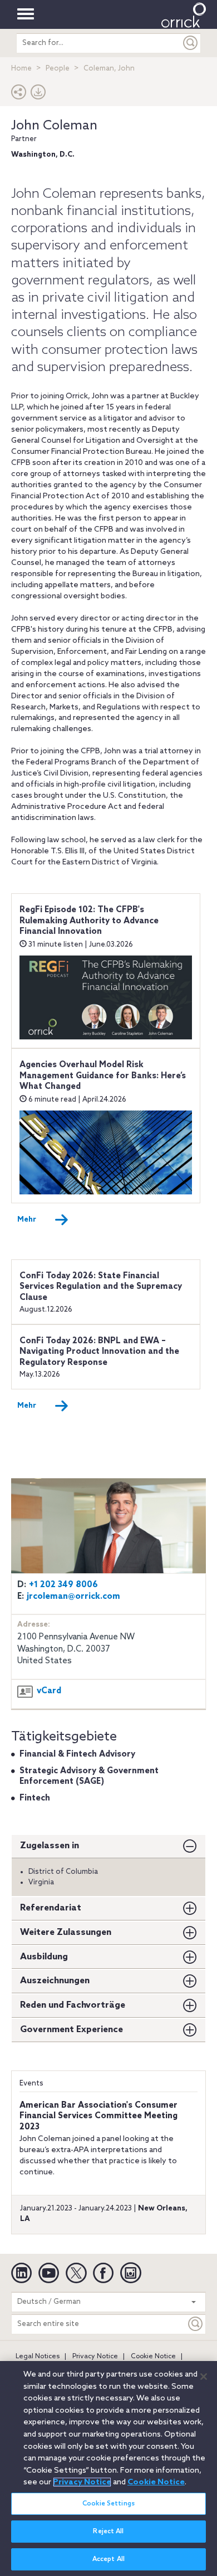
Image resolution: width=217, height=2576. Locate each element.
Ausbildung (44, 1957)
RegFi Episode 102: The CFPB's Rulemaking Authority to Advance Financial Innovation (89, 921)
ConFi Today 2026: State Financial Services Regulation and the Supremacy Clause (101, 1287)
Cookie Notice (153, 2357)
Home (21, 69)
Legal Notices (38, 2357)
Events (31, 2084)
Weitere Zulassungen (66, 1932)
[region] (108, 2469)
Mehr (27, 1220)
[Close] (204, 2377)
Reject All (108, 2532)
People (58, 69)
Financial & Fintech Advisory (77, 1754)
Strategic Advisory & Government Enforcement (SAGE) (89, 1777)
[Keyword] (196, 2324)
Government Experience (71, 2030)
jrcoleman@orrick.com (73, 1597)
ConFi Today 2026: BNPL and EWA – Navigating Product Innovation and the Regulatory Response (99, 1352)
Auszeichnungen (55, 1981)
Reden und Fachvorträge (73, 2005)
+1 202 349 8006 (63, 1585)
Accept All (108, 2559)
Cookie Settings (108, 2504)
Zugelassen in (50, 1846)
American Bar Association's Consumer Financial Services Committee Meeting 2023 (98, 2116)
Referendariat (51, 1908)
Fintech (35, 1798)
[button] (19, 95)
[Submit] (191, 43)
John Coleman (54, 126)
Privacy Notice (95, 2357)
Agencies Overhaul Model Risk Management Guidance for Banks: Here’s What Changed (103, 1076)
